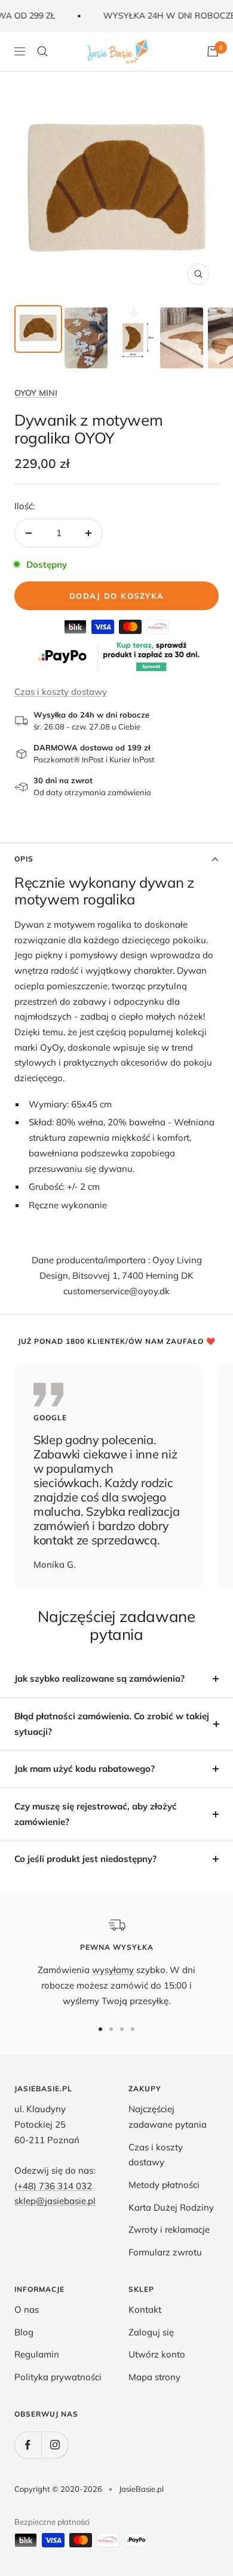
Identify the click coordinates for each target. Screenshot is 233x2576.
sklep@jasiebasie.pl (55, 2201)
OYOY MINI (36, 393)
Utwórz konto (157, 2354)
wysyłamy (113, 1970)
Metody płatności (164, 2185)
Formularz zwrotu (165, 2252)
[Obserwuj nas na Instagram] (55, 2445)
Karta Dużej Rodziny (171, 2207)
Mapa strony (154, 2377)
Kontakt (145, 2309)
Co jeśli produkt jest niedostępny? (85, 1859)
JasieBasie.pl (141, 2489)
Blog (24, 2332)
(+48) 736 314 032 (53, 2186)
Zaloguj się (151, 2332)
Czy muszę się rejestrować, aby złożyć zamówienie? (96, 1814)
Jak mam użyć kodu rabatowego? (85, 1769)
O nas (27, 2309)
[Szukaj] (42, 51)
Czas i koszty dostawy (61, 692)
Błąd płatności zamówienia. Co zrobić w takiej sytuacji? (112, 1724)
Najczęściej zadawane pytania (168, 2117)
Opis (24, 859)
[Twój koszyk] (213, 51)
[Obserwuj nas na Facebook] (28, 2445)
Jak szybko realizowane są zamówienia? (99, 1678)
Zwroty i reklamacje (169, 2229)
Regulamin (37, 2354)
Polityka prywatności (58, 2377)
